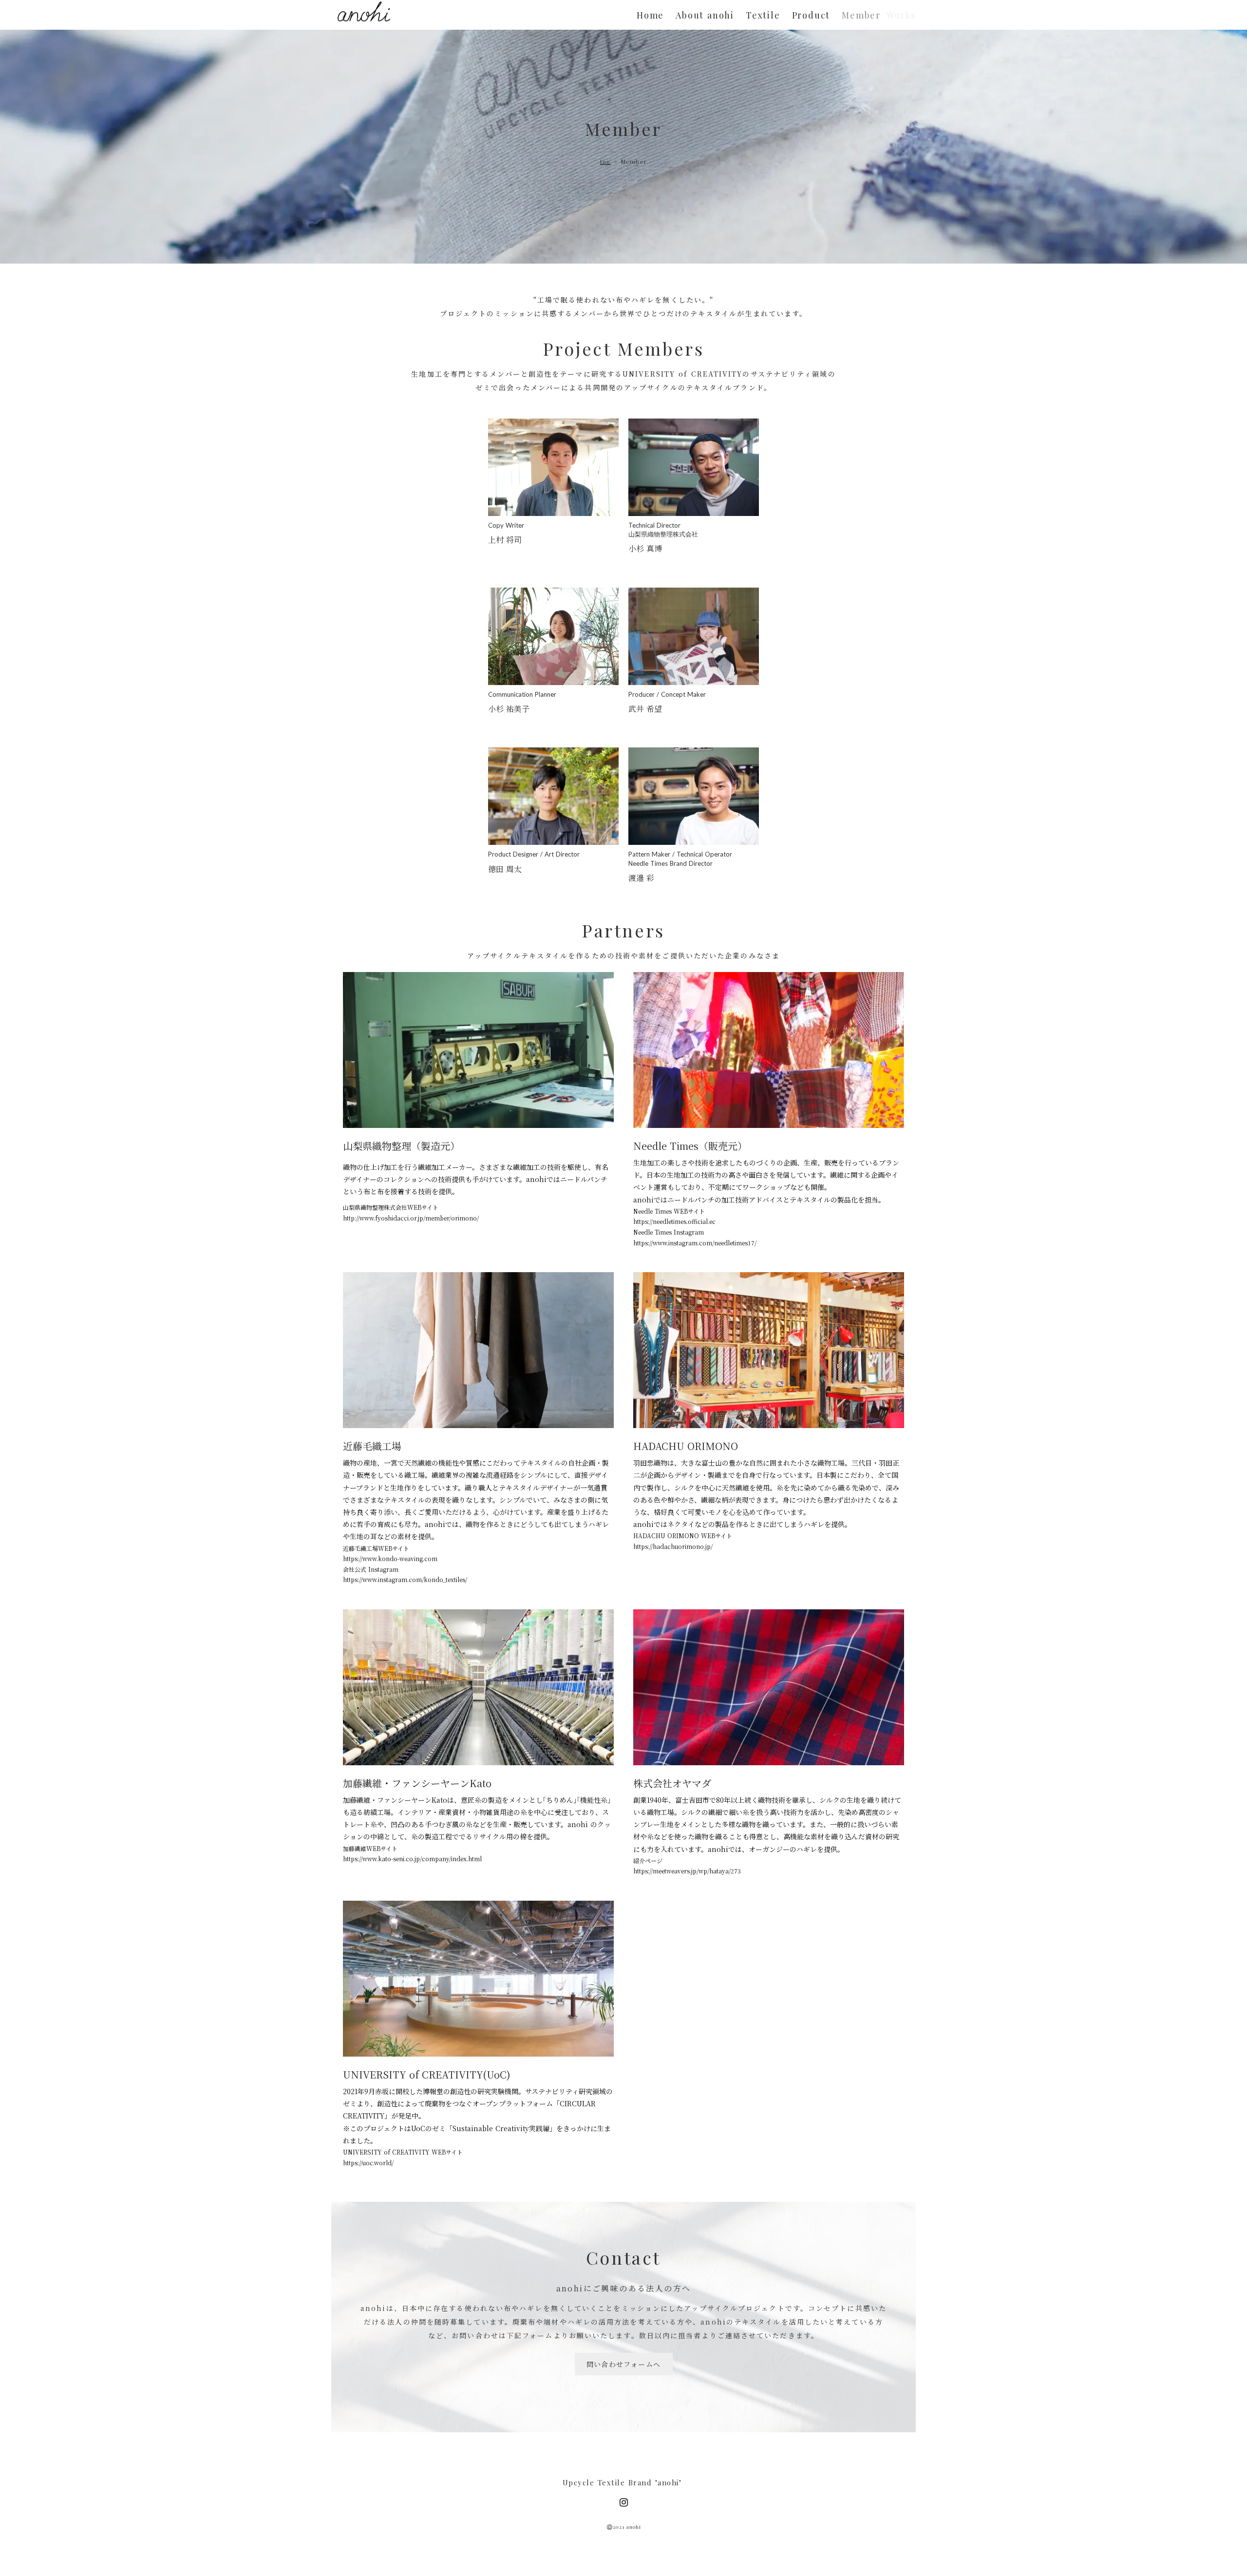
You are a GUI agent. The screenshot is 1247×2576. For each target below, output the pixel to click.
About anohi (705, 15)
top (605, 162)
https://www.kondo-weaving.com (390, 1558)
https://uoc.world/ (368, 2163)
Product (811, 15)
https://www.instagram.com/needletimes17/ (695, 1243)
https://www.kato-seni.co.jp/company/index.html (412, 1859)
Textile (763, 15)
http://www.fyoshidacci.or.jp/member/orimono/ (411, 1218)
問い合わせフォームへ (624, 2364)
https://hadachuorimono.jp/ (673, 1546)
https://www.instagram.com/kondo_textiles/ (405, 1579)
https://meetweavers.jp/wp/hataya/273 (687, 1871)
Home (650, 15)
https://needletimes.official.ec (674, 1221)
